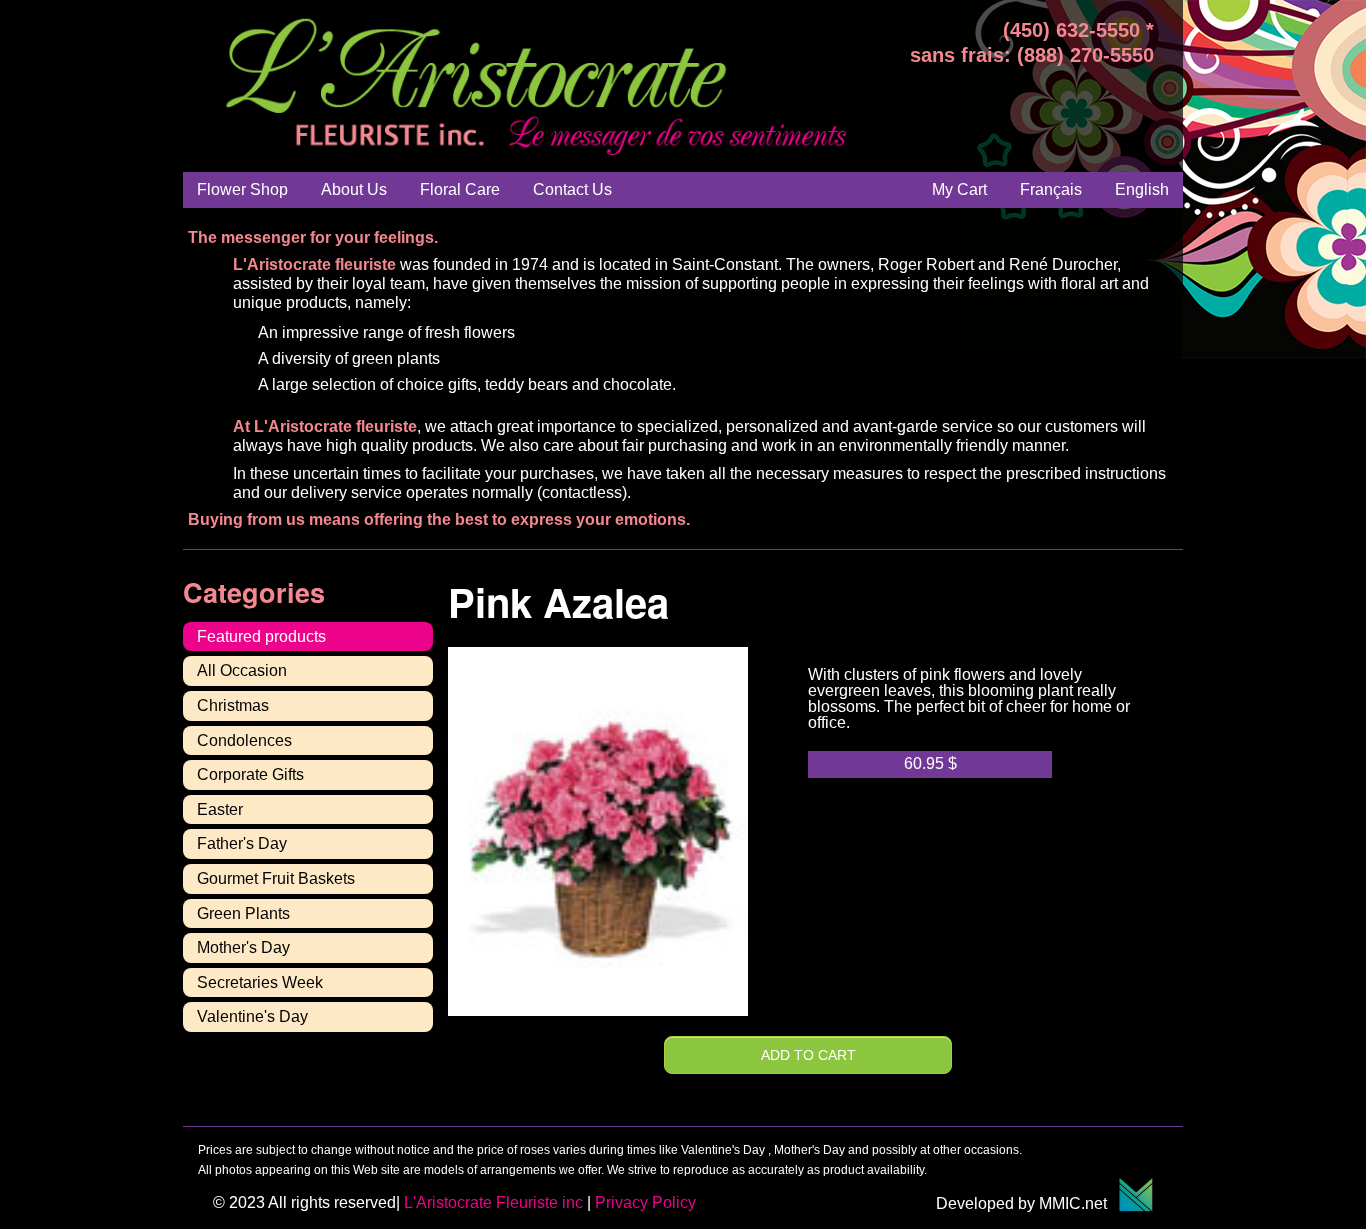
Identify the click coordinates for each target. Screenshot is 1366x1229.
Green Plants (243, 913)
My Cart (959, 189)
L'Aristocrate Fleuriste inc (493, 1202)
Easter (220, 809)
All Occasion (242, 670)
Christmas (233, 705)
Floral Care (460, 189)
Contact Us (572, 189)
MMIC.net (1079, 1203)
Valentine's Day (252, 1016)
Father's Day (242, 843)
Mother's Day (243, 947)
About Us (354, 189)
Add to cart (808, 1055)
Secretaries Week (260, 982)
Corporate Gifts (250, 774)
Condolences (244, 740)
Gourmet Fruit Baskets (276, 878)
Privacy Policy (645, 1202)
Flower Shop (242, 189)
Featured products (261, 636)
